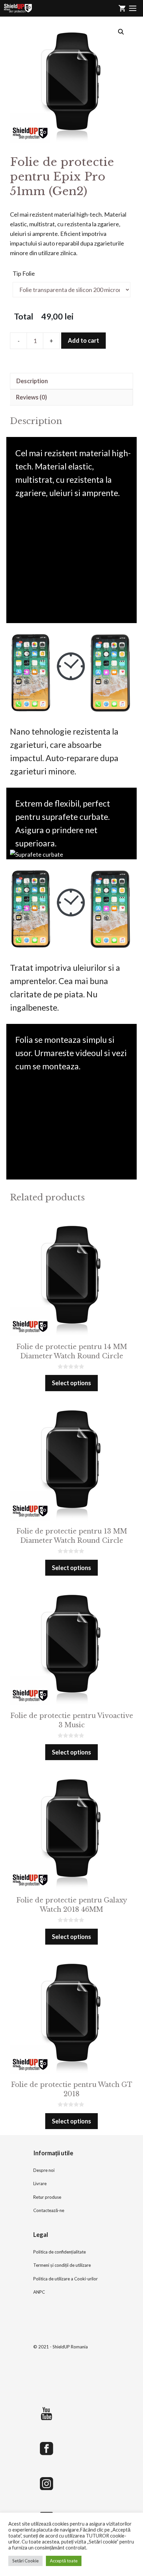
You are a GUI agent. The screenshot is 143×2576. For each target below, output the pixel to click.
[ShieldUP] (18, 8)
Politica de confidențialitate (60, 2252)
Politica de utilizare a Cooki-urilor (66, 2279)
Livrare (40, 2183)
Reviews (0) (31, 397)
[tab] (71, 381)
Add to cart (83, 340)
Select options (71, 1383)
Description (32, 381)
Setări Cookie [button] (25, 2561)
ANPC (39, 2292)
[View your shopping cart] (122, 8)
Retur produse (47, 2197)
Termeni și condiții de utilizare (62, 2265)
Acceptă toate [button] (64, 2561)
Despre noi (44, 2170)
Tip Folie (24, 273)
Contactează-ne (49, 2210)
